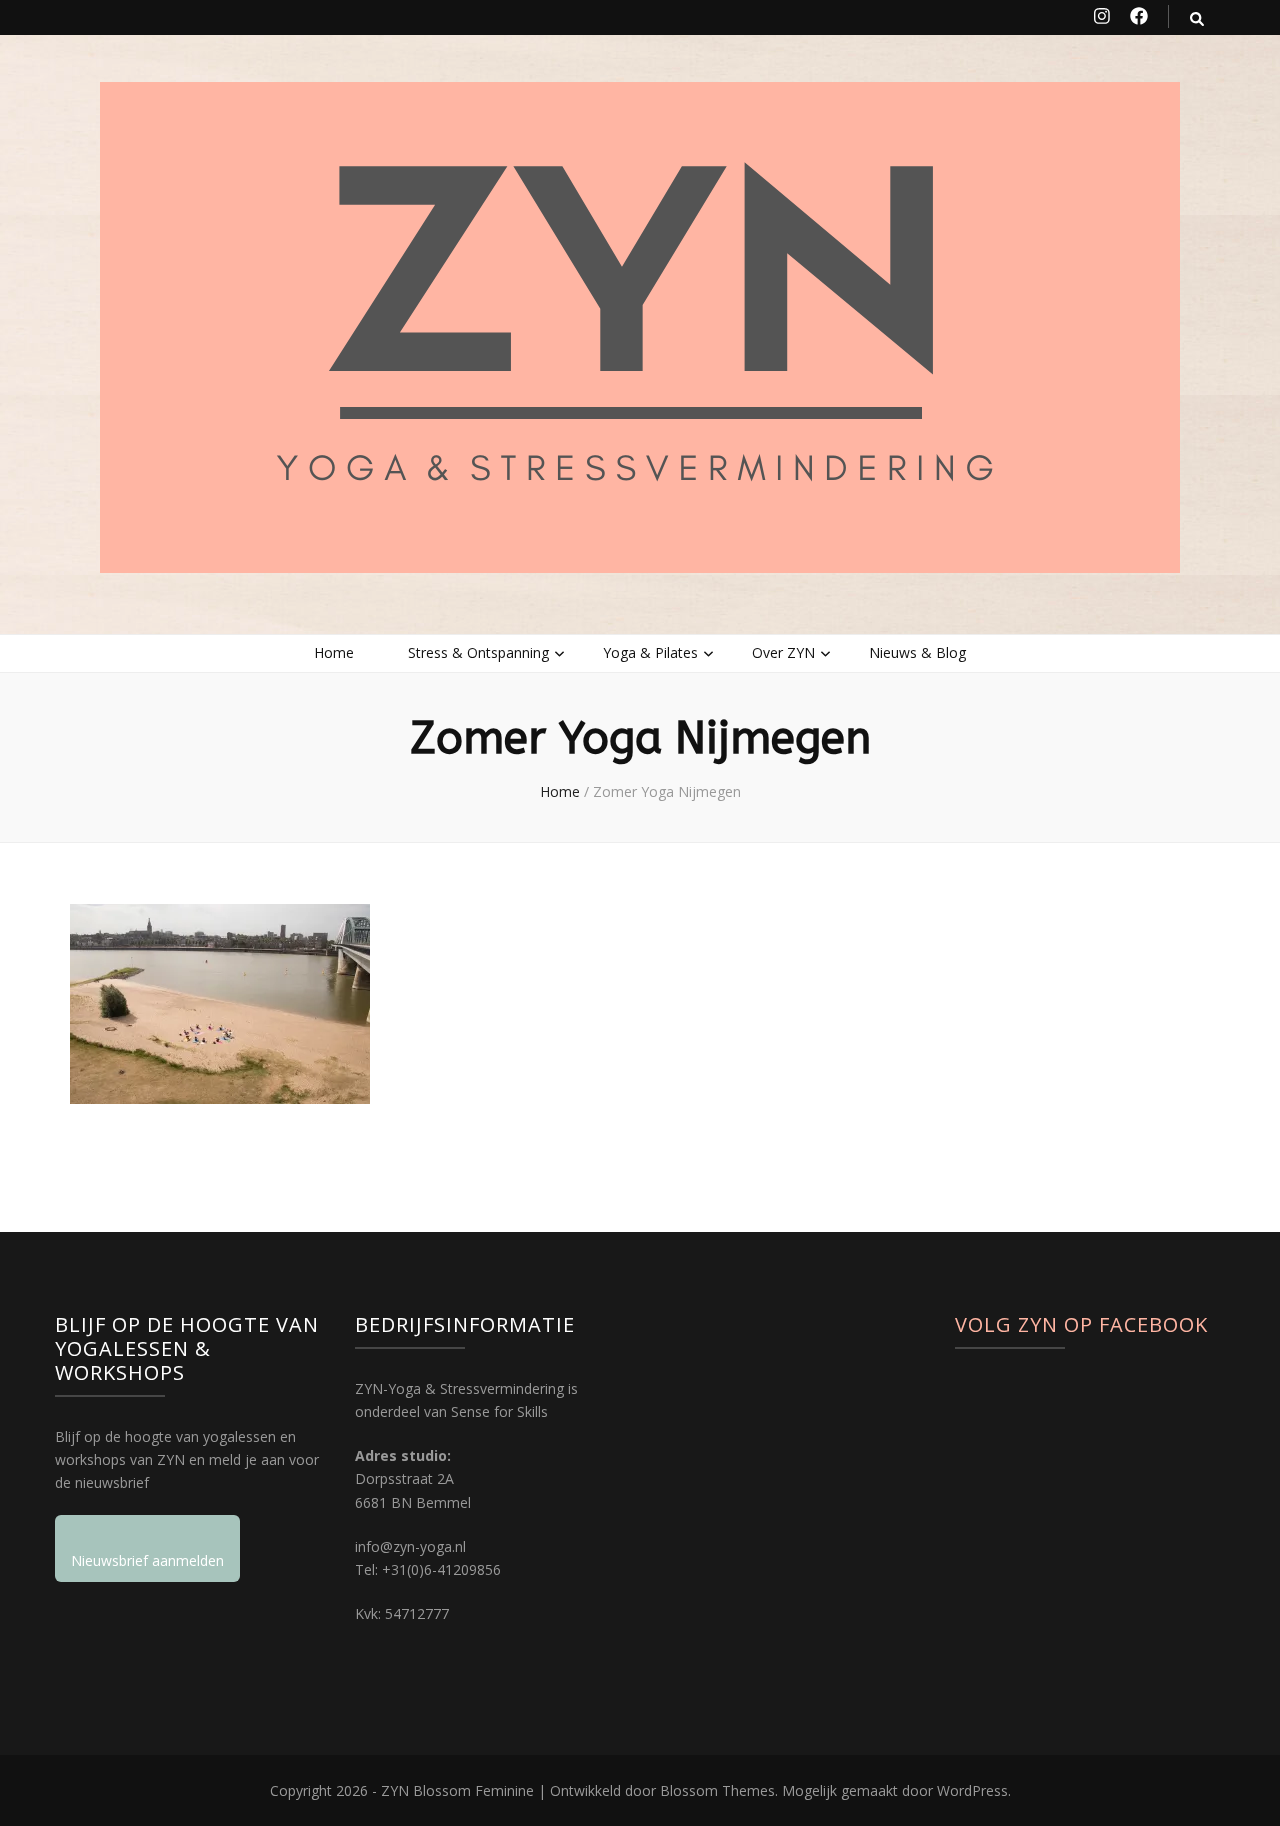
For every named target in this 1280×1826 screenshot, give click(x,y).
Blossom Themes (717, 1790)
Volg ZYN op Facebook (1081, 1324)
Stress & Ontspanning (478, 652)
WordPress (972, 1790)
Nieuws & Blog (917, 652)
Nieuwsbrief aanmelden (147, 1560)
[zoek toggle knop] (1197, 18)
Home (334, 652)
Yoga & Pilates (650, 652)
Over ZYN (783, 652)
